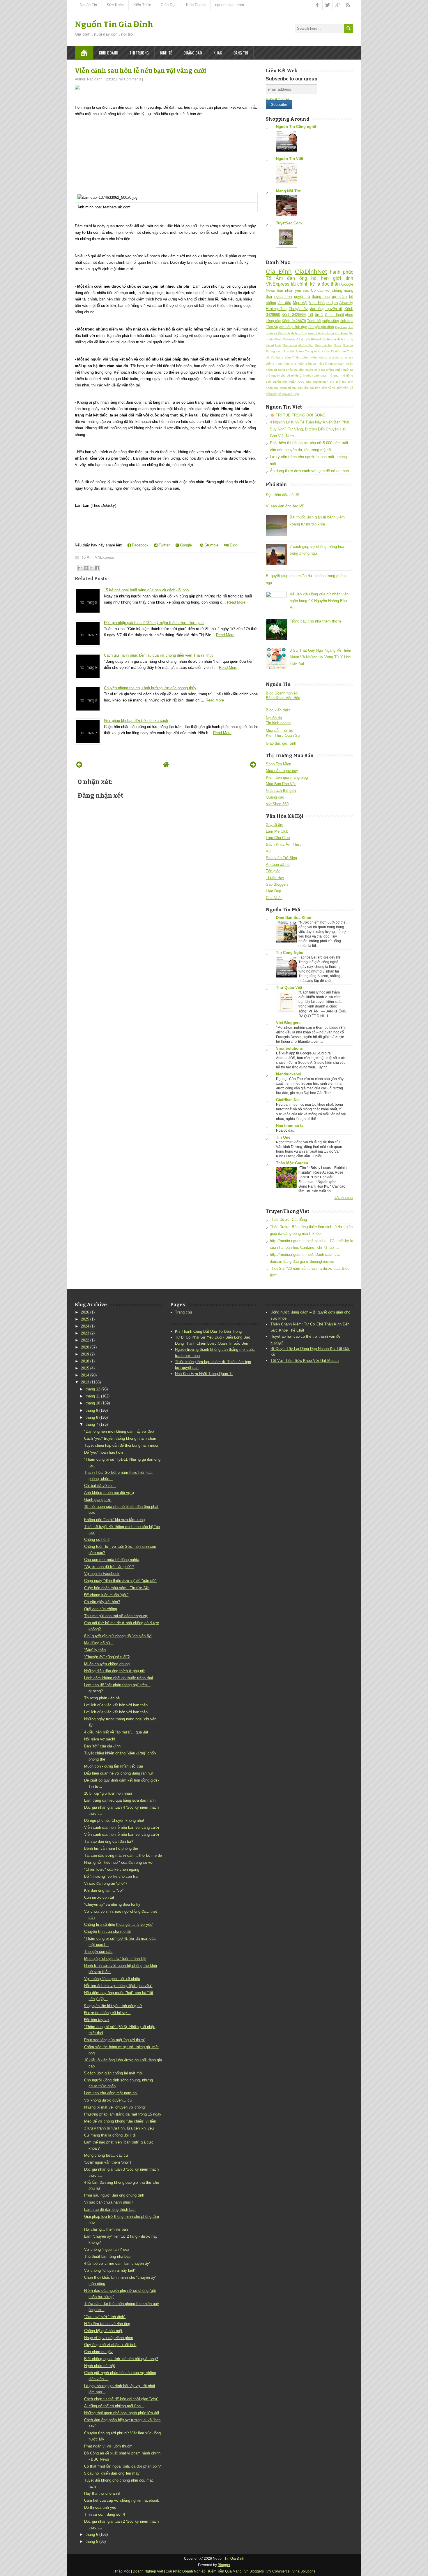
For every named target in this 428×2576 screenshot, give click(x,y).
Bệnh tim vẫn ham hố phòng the (111, 1848)
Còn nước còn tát (99, 1897)
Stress (300, 351)
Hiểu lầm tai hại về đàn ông (107, 2324)
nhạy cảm (313, 376)
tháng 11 (93, 1396)
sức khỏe (342, 333)
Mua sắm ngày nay (282, 771)
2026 (85, 1312)
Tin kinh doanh (278, 723)
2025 (85, 1319)
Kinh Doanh (196, 5)
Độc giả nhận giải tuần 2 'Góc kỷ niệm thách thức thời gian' (154, 623)
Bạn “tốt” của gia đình (102, 1746)
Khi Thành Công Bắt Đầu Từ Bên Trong (208, 1331)
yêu (298, 290)
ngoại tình (283, 297)
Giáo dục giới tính (281, 743)
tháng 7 (92, 1424)
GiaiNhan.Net (288, 1100)
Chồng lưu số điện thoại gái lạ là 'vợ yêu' (119, 1924)
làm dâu (284, 303)
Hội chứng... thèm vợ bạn (106, 2229)
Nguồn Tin (88, 5)
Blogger (224, 2565)
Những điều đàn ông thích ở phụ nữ (114, 1671)
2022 (85, 1340)
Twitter (164, 545)
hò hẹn (320, 278)
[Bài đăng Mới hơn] (79, 765)
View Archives (278, 99)
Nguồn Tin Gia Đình (114, 24)
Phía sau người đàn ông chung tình (114, 2195)
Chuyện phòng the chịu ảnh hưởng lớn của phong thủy (150, 688)
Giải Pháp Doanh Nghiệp (186, 2571)
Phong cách (274, 351)
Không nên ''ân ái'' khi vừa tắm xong (114, 1520)
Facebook (140, 545)
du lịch (332, 303)
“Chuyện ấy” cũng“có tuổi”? (107, 1657)
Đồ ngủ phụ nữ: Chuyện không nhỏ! (114, 1820)
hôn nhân (285, 290)
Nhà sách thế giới (281, 791)
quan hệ (326, 376)
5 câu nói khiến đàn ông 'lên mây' (112, 2473)
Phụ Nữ (289, 351)
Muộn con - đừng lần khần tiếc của (114, 1766)
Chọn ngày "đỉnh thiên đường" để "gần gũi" (120, 1581)
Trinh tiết (314, 321)
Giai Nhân (274, 898)
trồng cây (273, 321)
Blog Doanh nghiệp (282, 693)
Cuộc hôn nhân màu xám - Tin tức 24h (117, 1588)
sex (306, 290)
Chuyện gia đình (321, 327)
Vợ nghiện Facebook (102, 1574)
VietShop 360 (277, 804)
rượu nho (305, 382)
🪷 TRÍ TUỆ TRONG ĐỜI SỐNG (298, 415)
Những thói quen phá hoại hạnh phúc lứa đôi (122, 2413)
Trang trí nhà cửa (317, 351)
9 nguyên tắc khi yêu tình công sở (113, 2006)
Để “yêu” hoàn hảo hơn (104, 1452)
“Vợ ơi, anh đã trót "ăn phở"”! (109, 1567)
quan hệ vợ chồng (321, 333)
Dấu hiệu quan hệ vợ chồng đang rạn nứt (119, 1773)
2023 (85, 1333)
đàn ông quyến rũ (326, 309)
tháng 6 (92, 2534)
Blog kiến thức (278, 710)
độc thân (331, 284)
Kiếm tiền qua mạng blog (287, 777)
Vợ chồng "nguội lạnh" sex (107, 2249)
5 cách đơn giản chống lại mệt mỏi (113, 2073)
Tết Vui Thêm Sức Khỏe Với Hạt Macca (305, 1361)
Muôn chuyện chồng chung (107, 1664)
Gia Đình (279, 271)
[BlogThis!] (86, 568)
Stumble (211, 545)
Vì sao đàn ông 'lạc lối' (285, 506)
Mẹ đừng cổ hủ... (99, 1643)
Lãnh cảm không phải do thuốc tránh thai (119, 1678)
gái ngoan (330, 364)
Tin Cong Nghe (290, 953)
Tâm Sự (272, 327)
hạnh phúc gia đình (291, 370)
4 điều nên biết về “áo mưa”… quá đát (116, 1732)
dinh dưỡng (299, 333)
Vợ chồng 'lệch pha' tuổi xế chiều (112, 1979)
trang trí (285, 388)
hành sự (272, 370)
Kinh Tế (166, 53)
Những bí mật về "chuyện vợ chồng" (115, 2107)
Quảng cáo (193, 53)
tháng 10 (93, 1403)
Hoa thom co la (290, 1126)
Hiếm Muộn (319, 339)
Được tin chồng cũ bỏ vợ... (107, 2013)
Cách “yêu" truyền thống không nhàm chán (120, 1438)
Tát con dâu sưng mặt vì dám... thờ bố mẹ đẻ (123, 1855)
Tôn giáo (273, 871)
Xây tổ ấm (275, 825)
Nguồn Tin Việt (290, 159)
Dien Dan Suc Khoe (293, 918)
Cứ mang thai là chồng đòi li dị (110, 2135)
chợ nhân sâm (301, 364)
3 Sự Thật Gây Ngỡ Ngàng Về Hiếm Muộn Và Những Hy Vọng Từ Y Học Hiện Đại (320, 657)
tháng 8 (92, 1417)
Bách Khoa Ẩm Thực (284, 844)
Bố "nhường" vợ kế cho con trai (111, 1876)
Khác (218, 53)
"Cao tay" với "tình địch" (105, 2317)
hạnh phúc (342, 272)
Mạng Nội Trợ (288, 191)
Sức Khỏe (115, 5)
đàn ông (297, 278)
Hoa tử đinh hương (340, 339)
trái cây (297, 388)
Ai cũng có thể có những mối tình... (114, 2406)
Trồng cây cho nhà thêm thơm (315, 621)
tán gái (309, 388)
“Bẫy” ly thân (95, 1650)
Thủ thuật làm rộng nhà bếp (107, 2256)
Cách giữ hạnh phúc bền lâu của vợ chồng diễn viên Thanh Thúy (159, 655)
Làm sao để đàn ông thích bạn (110, 2210)
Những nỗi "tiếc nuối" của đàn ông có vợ (119, 1862)
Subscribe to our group (292, 79)
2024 (85, 1326)
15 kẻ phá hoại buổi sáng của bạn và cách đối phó (146, 590)
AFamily (346, 303)
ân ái (319, 315)
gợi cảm (339, 297)
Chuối (278, 339)
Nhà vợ (348, 345)
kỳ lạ (315, 284)
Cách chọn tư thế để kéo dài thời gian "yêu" (121, 2399)
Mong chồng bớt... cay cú (106, 2155)
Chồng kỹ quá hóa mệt (103, 2331)
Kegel (270, 345)
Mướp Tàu (306, 345)
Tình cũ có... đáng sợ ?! (105, 2514)
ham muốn (346, 364)
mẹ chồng (328, 370)
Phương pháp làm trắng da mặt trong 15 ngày (123, 2114)
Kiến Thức (142, 5)
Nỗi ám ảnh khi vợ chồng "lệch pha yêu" (118, 1986)
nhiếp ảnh (298, 376)
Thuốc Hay (275, 878)
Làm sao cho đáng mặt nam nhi (111, 2093)
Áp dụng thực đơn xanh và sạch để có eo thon (309, 471)
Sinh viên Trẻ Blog (281, 858)
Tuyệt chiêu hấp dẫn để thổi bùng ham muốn (122, 1445)
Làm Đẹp (273, 891)
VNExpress (105, 557)
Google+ (186, 545)
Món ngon (290, 345)
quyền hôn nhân (284, 382)
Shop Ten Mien (278, 764)
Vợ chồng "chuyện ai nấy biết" (110, 2270)
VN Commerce (278, 2571)
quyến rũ (302, 297)
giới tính (343, 278)
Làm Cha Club (278, 838)
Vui (269, 851)
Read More (236, 602)
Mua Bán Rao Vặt (281, 784)
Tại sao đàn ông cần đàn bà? (109, 1841)
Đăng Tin (241, 53)
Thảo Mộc (122, 2571)
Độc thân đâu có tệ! (282, 495)
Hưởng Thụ (276, 309)
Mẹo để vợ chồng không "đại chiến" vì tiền (120, 2121)
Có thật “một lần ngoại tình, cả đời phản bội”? (122, 2466)
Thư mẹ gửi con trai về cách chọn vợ (116, 1616)
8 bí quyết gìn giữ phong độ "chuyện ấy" (118, 1636)
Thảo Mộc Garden (292, 1163)
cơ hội (317, 364)
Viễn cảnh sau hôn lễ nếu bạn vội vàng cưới (141, 71)
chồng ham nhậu (278, 364)
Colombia (289, 339)
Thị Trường (139, 53)
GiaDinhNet (311, 271)
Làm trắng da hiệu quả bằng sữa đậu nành (120, 1800)
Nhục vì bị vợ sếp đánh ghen (109, 2338)
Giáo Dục (169, 5)
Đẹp (296, 394)
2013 (85, 1382)
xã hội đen (285, 394)
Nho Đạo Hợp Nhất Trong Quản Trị (204, 1374)
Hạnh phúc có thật (100, 2366)
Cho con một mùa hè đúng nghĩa (112, 1560)
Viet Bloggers (288, 1023)
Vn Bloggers (254, 2571)
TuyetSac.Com (289, 223)
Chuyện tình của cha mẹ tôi (107, 1931)
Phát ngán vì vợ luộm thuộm (108, 2446)
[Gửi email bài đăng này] (80, 568)
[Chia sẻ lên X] (91, 568)
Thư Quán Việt (289, 988)
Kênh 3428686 (294, 315)
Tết (311, 315)
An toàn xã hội (278, 865)
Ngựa (337, 345)
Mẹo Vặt (300, 303)
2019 (85, 1354)
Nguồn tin (274, 718)
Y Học (297, 357)
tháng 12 (93, 1389)
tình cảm (321, 388)
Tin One (283, 1137)
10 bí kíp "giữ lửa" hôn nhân (108, 1793)
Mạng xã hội (324, 345)
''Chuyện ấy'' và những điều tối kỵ (112, 1904)
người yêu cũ (281, 376)
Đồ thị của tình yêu (100, 2507)
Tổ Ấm (87, 557)
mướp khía (313, 370)
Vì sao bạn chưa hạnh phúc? (109, 2202)
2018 (85, 1361)
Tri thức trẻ (338, 351)
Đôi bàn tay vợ (97, 2020)
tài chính (300, 284)
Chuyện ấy (298, 309)
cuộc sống (331, 321)
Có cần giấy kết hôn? (102, 1602)
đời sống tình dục (293, 327)
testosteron (321, 382)
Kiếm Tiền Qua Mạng (225, 2571)
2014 (85, 1375)
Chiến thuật (334, 315)
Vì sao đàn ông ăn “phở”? (106, 1883)
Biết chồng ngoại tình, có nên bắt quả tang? (121, 2359)
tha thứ (335, 382)
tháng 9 (92, 1410)
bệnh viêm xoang (315, 357)
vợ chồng (334, 290)
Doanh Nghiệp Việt (148, 2571)
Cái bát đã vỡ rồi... (100, 1486)
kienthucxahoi (289, 1074)
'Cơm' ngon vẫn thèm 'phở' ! (108, 2162)
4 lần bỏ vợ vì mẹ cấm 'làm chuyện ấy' (117, 2263)
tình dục (347, 321)
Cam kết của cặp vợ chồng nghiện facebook (122, 2500)
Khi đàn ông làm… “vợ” (104, 1890)
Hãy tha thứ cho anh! (102, 2493)
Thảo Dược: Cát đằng (288, 1220)
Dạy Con (341, 327)
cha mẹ (334, 357)
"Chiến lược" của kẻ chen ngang (112, 1869)
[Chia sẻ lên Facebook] (97, 568)
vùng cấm (335, 388)
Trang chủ (183, 1312)
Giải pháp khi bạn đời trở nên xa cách (136, 721)
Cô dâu (317, 290)
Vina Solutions (289, 1048)
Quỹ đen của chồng (101, 1609)
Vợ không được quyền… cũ (108, 2100)
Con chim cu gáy (98, 2352)
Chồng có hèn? (97, 1540)
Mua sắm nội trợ (280, 730)
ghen (349, 315)
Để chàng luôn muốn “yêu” (106, 1595)
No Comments (130, 79)
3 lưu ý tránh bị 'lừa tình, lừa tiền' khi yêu (119, 2128)
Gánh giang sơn (98, 1500)
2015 (85, 1368)
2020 (85, 1347)
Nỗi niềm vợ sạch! (100, 1739)
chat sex (347, 357)
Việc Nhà (317, 303)
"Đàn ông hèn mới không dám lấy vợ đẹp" (120, 1431)
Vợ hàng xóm (281, 357)
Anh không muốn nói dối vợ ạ (109, 1493)
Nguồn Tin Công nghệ (296, 127)
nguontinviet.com (230, 5)
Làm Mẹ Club (277, 831)
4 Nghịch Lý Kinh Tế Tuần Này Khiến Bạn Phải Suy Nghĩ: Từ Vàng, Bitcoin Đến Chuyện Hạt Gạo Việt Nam (309, 429)
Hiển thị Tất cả (343, 1198)
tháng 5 (92, 2541)
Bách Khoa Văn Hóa (283, 698)
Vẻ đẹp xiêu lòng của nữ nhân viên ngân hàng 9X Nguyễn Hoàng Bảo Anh (319, 601)
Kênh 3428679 (294, 321)
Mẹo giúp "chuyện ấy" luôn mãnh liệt (115, 1959)
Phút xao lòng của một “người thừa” (115, 2040)
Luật (278, 345)
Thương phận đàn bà (102, 1698)
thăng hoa (321, 297)
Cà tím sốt (303, 339)
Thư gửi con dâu (98, 1952)
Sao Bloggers (277, 884)
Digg (233, 545)
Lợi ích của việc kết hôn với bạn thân (116, 1705)
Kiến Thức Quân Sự (283, 735)
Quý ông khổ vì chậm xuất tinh (110, 2345)
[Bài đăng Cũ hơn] (253, 765)
